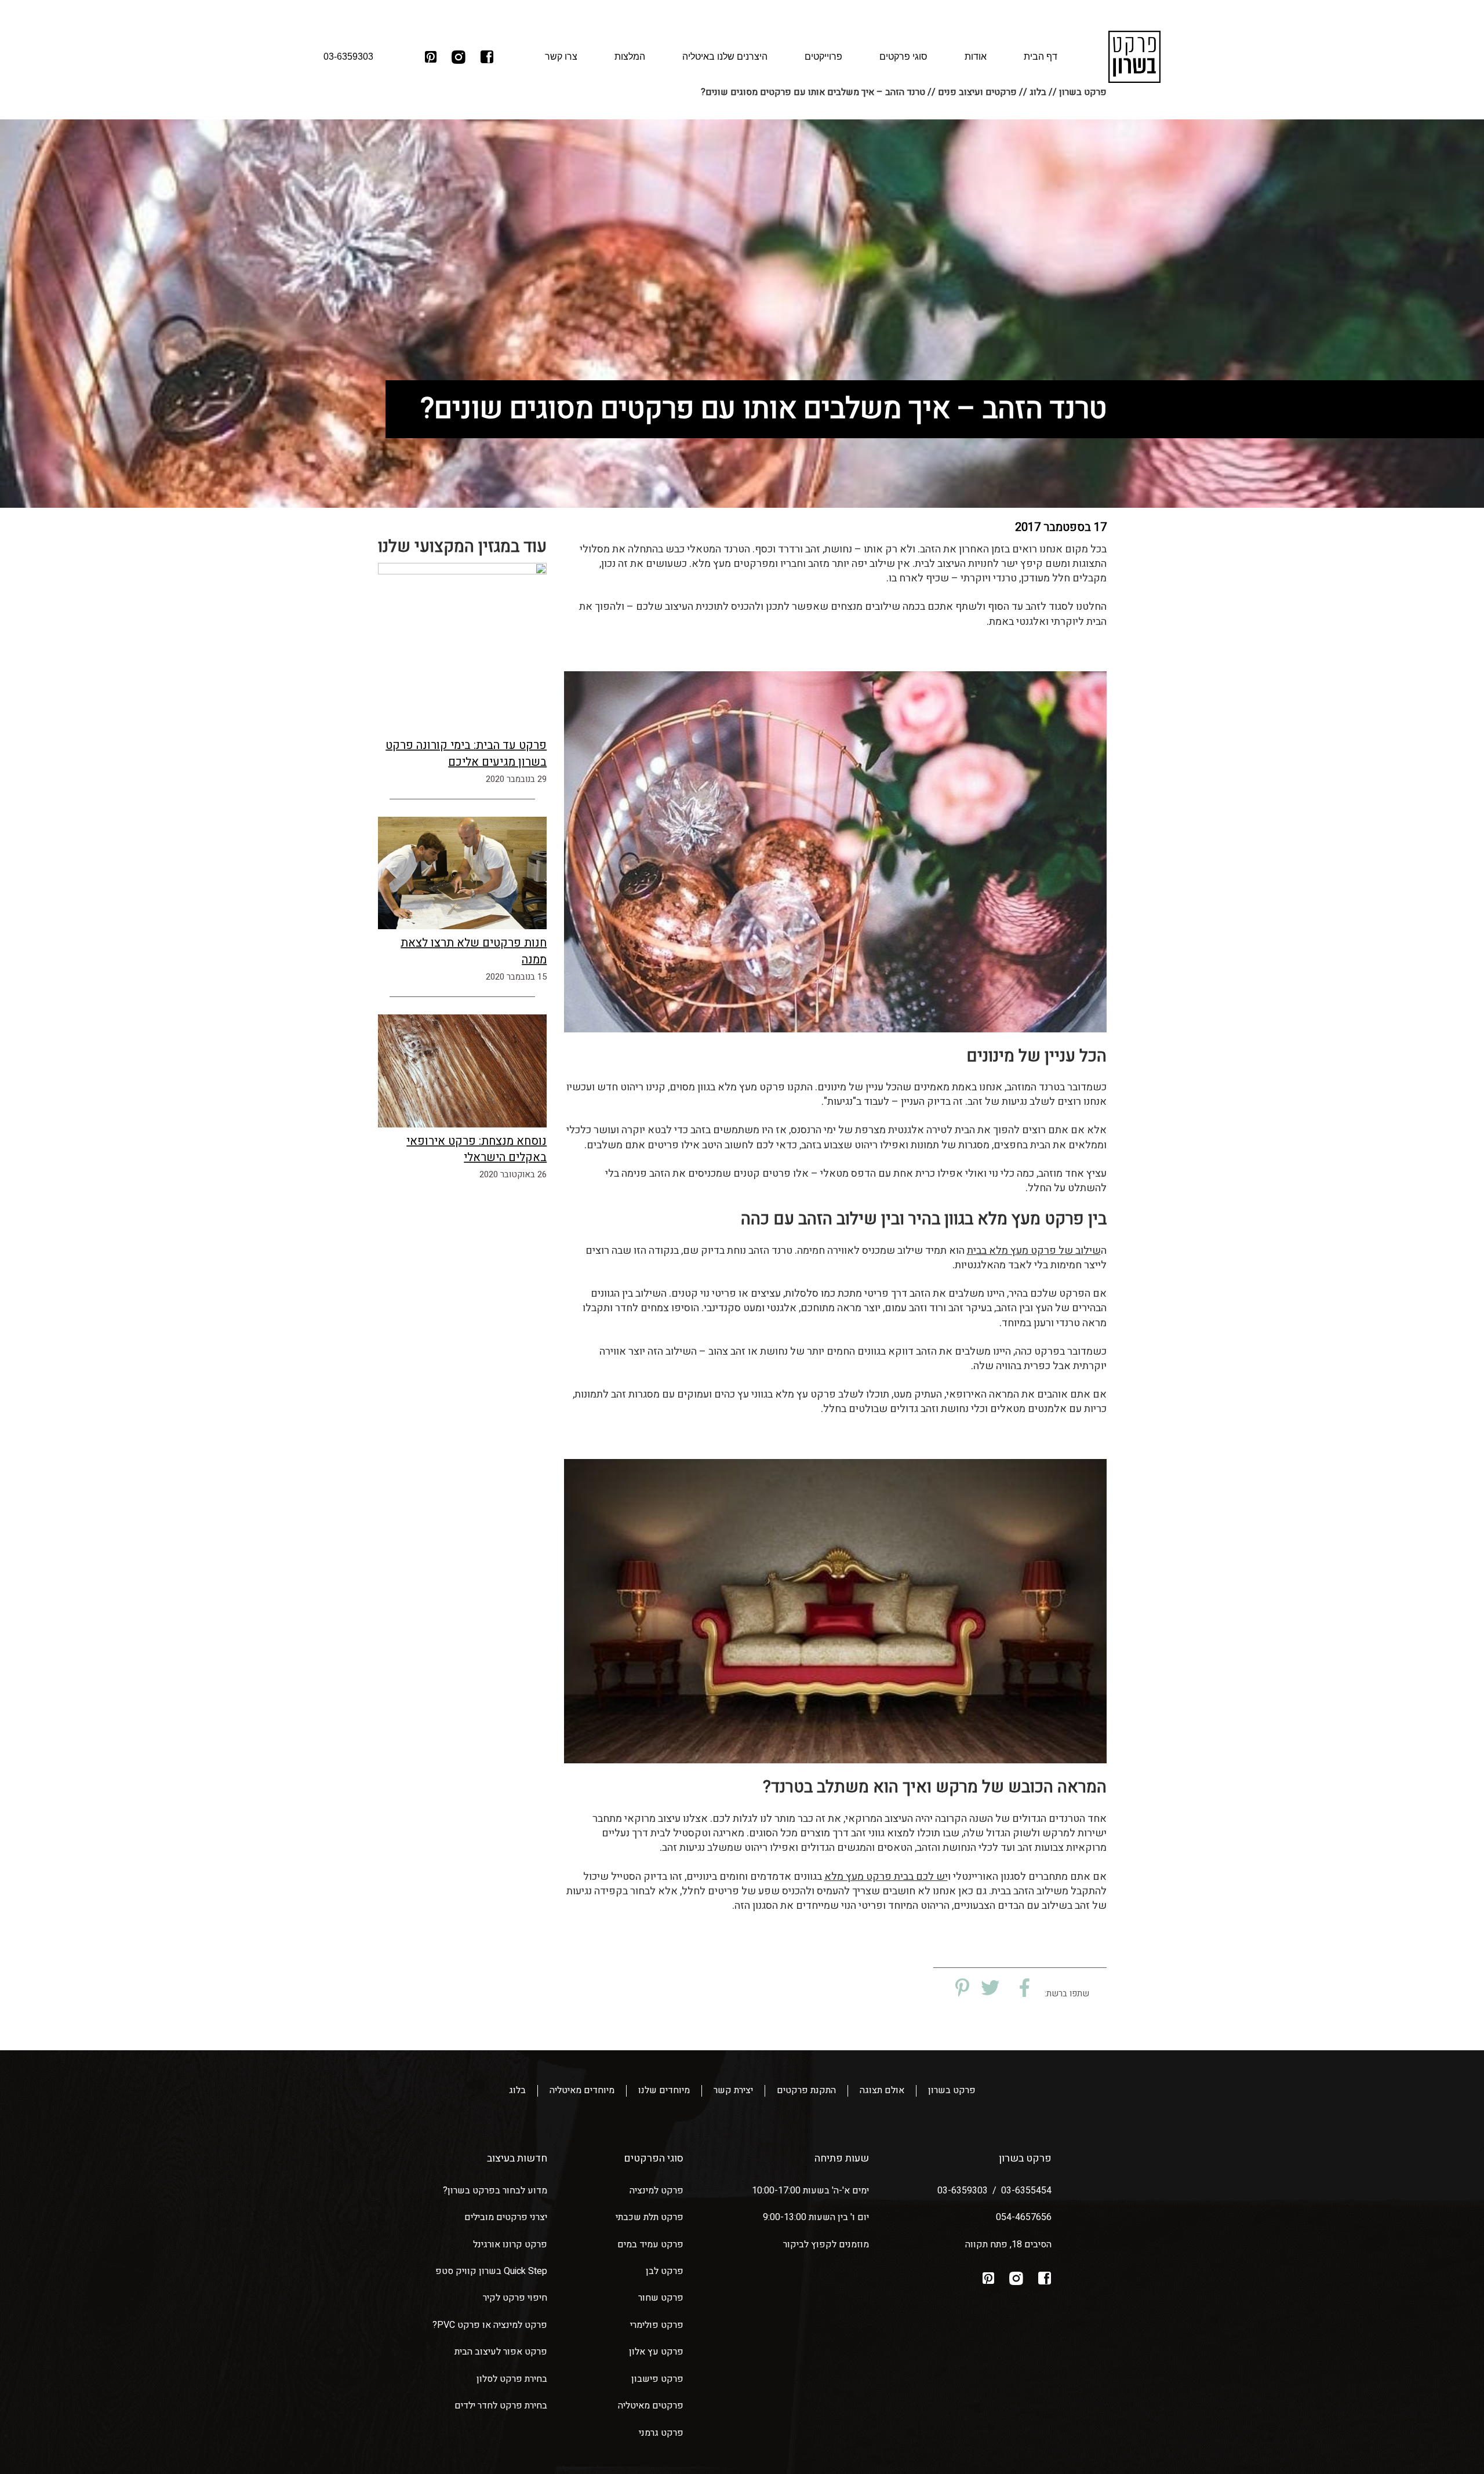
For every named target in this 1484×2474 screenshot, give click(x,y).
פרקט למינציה (656, 2191)
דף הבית (1041, 57)
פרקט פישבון (657, 2379)
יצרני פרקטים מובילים (506, 2217)
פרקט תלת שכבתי (650, 2217)
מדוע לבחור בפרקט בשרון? (495, 2191)
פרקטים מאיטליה (651, 2406)
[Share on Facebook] (1020, 1989)
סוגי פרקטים (903, 57)
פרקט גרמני (661, 2433)
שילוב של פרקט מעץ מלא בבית (1034, 1251)
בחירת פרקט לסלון (512, 2379)
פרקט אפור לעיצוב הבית (501, 2352)
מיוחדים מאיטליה (582, 2091)
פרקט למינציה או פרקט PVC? (490, 2325)
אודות (976, 57)
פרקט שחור (661, 2298)
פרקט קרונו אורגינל (510, 2244)
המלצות (630, 57)
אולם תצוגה (882, 2091)
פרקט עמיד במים (650, 2244)
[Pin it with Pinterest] (960, 1989)
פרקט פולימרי (657, 2325)
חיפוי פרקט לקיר (515, 2298)
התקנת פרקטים (806, 2091)
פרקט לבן (665, 2271)
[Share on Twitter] (990, 1989)
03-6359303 (963, 2191)
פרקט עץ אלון (656, 2352)
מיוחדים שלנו (664, 2091)
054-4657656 (1024, 2217)
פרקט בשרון (952, 2091)
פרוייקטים (823, 57)
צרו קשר (561, 57)
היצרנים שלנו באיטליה (725, 57)
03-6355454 (1026, 2191)
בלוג (517, 2091)
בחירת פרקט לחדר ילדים (501, 2406)
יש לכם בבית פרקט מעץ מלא (886, 1877)
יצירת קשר (733, 2091)
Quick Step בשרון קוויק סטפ (491, 2271)
